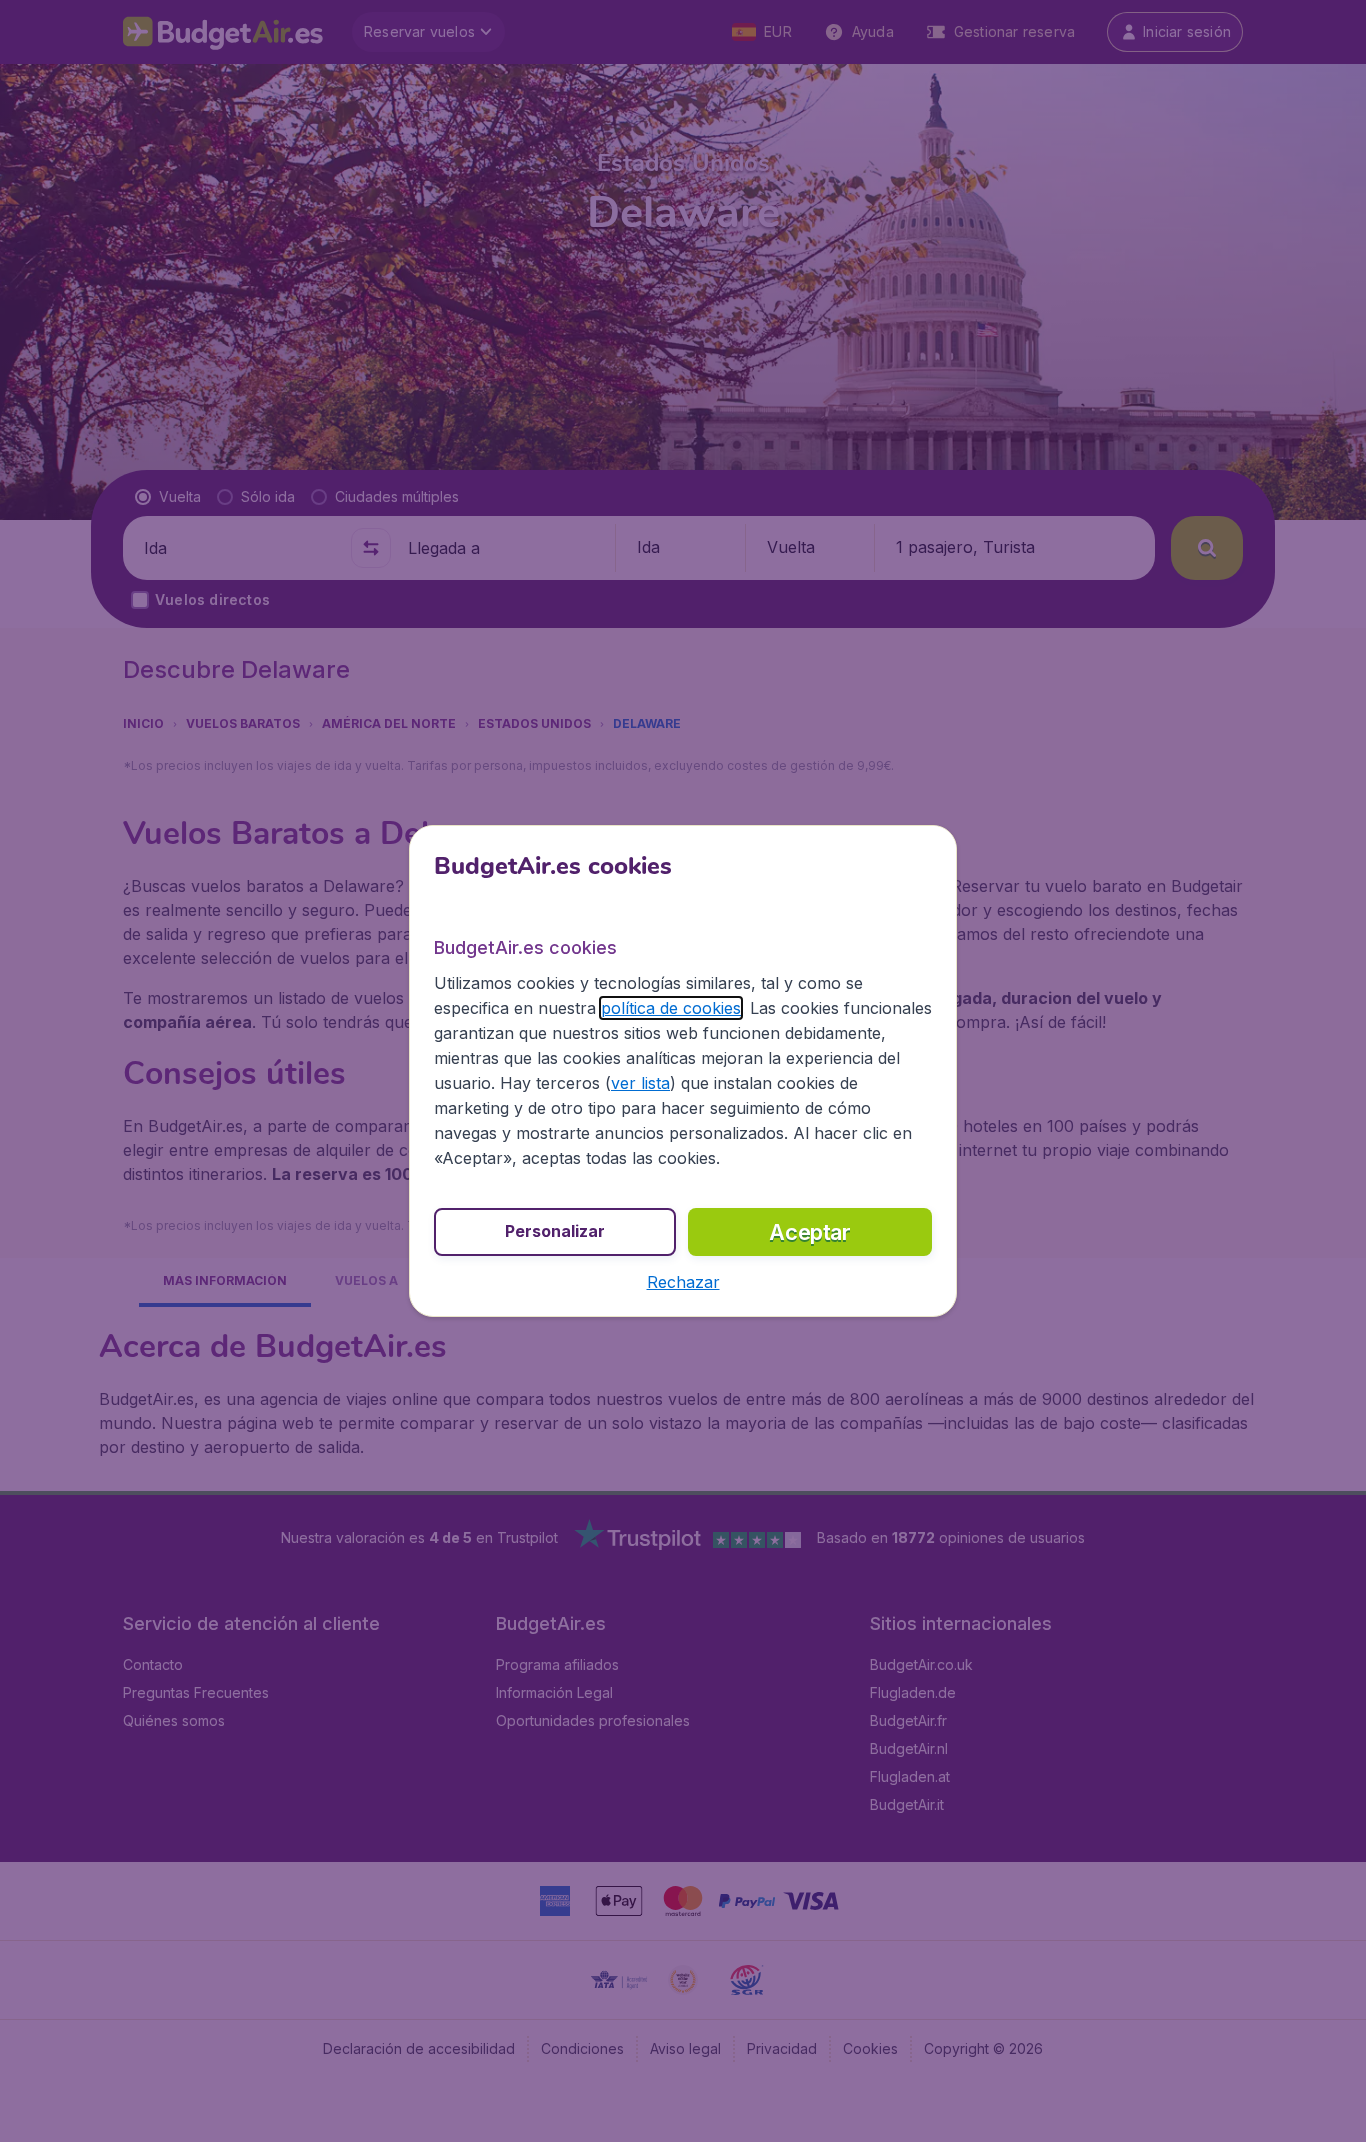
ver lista (640, 1083)
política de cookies (671, 1008)
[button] (683, 1282)
